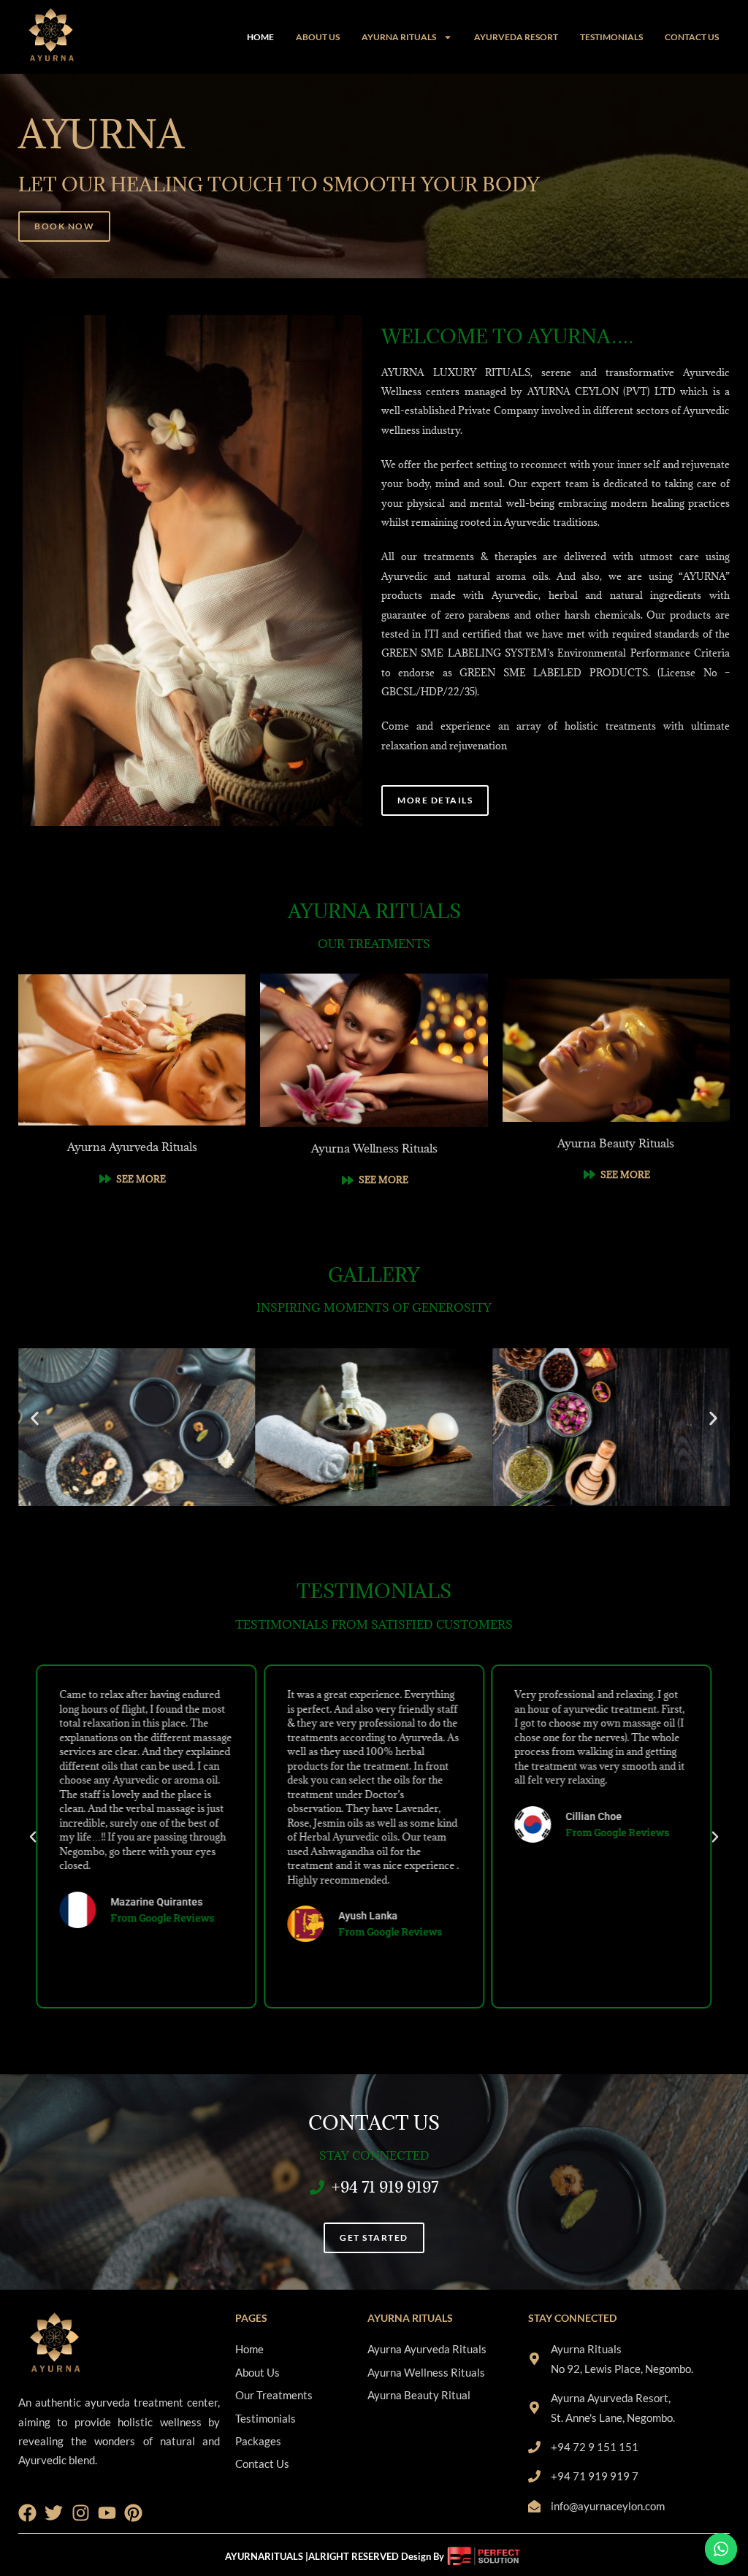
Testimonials (611, 37)
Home (260, 37)
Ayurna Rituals (399, 37)
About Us (318, 37)
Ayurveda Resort (516, 37)
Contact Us (692, 37)
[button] (35, 1418)
